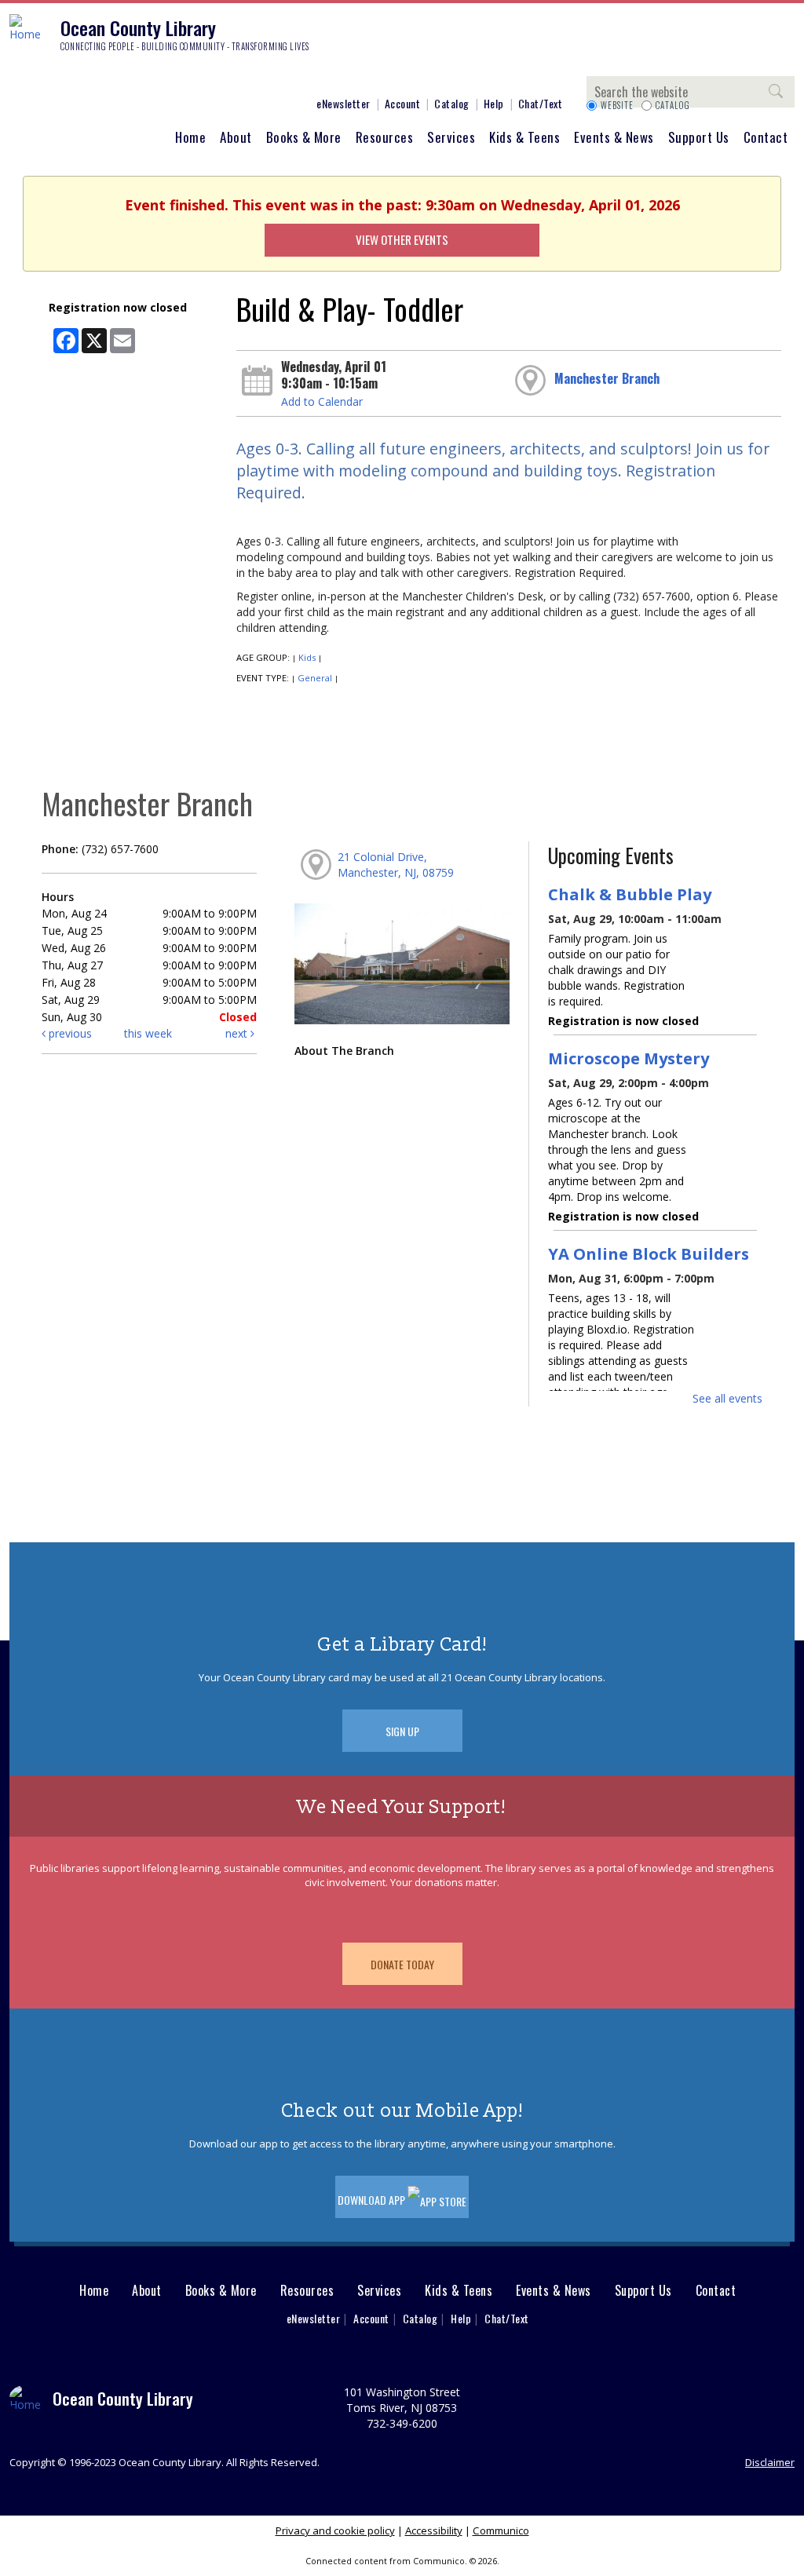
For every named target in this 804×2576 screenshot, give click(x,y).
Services (451, 137)
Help (494, 103)
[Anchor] (137, 76)
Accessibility (434, 2530)
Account (403, 103)
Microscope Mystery (629, 1058)
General (315, 678)
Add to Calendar (322, 401)
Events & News (614, 137)
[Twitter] (67, 76)
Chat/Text (541, 103)
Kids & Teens (524, 137)
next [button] (238, 1033)
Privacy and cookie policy (335, 2530)
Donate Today (402, 1964)
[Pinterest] (90, 76)
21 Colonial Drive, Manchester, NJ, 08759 (396, 865)
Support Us (699, 137)
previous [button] (69, 1033)
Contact (766, 137)
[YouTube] (114, 76)
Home (190, 137)
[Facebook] (20, 76)
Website (617, 105)
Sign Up (402, 1731)
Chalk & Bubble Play (630, 894)
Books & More (304, 137)
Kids (307, 657)
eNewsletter (344, 103)
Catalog (452, 103)
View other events (402, 239)
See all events (727, 1398)
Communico (501, 2530)
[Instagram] (43, 76)
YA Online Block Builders (649, 1253)
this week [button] (148, 1033)
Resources (385, 137)
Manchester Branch (607, 378)
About (236, 137)
